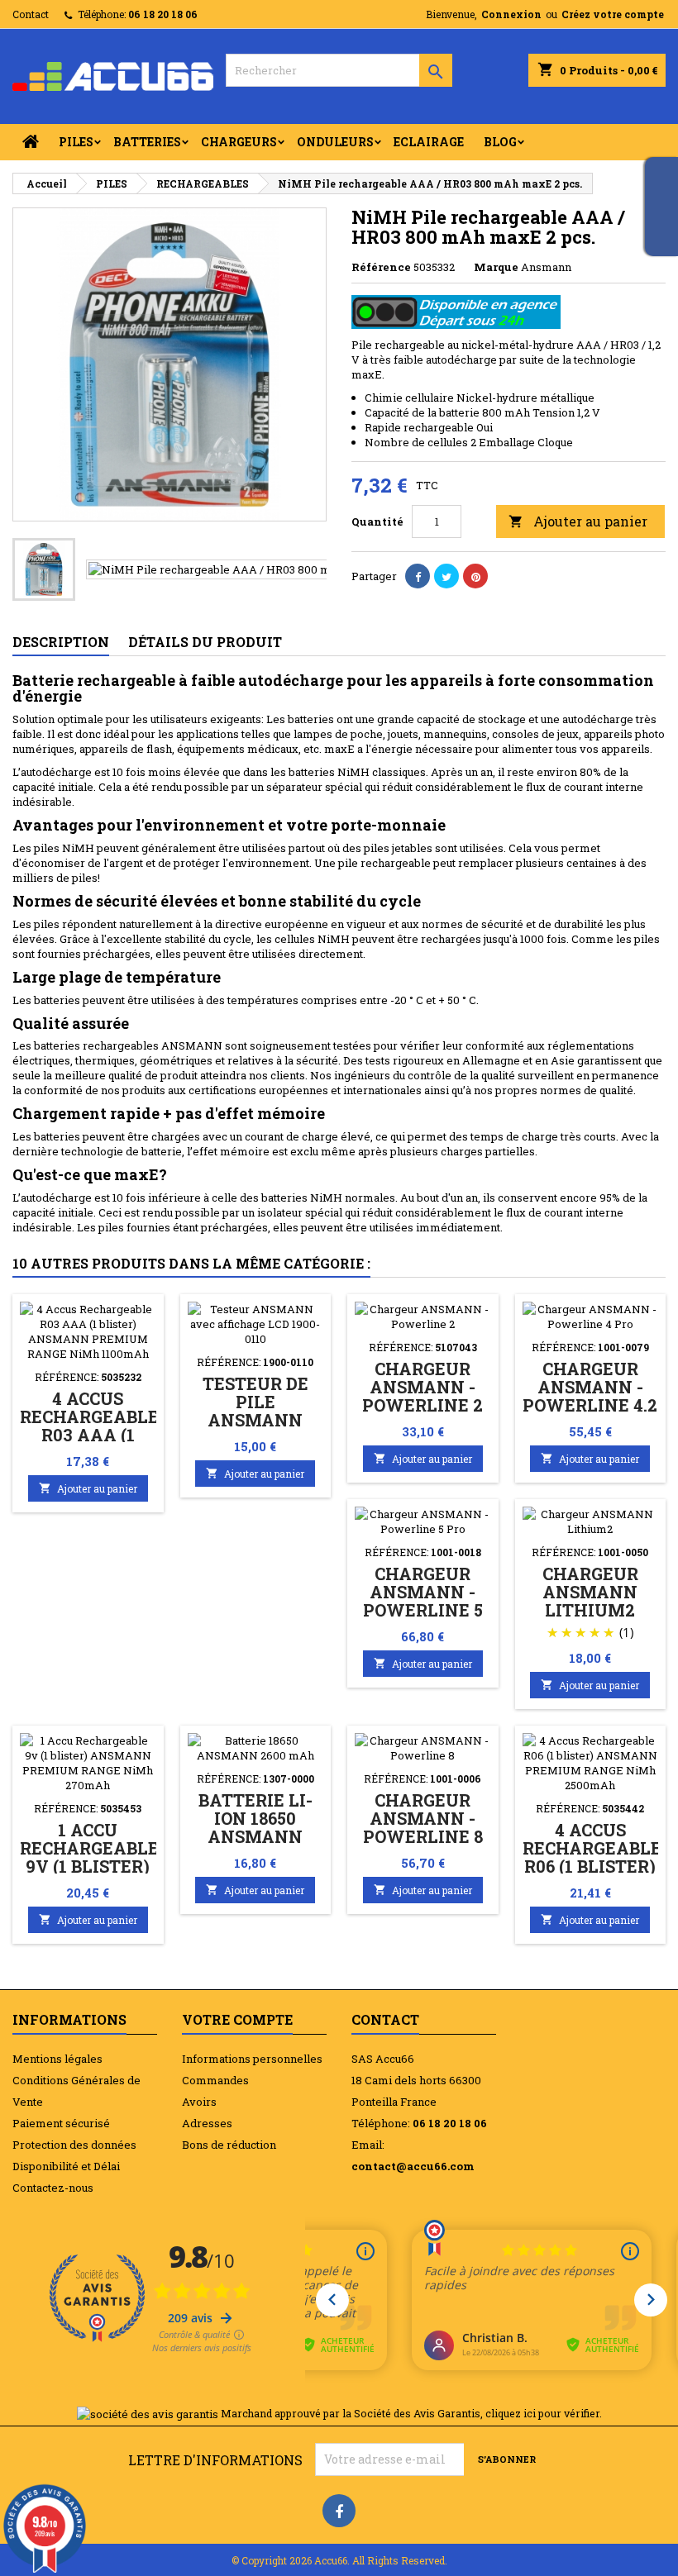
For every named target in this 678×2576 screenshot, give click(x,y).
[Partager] (418, 576)
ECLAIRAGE (429, 142)
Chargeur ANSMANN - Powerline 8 (423, 1818)
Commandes (215, 2080)
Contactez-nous (53, 2188)
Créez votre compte (613, 14)
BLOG (500, 142)
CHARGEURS (239, 142)
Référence (381, 267)
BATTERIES (147, 142)
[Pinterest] (475, 576)
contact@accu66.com (413, 2166)
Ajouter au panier (578, 521)
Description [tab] (61, 642)
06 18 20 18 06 (163, 14)
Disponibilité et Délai (66, 2166)
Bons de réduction (229, 2145)
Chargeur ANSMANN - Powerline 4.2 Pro (590, 1396)
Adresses (207, 2123)
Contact (31, 14)
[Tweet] (446, 576)
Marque (496, 267)
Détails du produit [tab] (205, 642)
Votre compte (237, 2019)
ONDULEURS (335, 142)
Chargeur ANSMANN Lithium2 (590, 1592)
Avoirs (199, 2102)
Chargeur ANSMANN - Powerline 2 (423, 1387)
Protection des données (74, 2145)
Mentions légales (57, 2059)
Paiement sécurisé (61, 2123)
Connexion (511, 14)
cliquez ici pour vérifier (542, 2413)
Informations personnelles (252, 2059)
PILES (76, 142)
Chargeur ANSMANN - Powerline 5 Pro (423, 1601)
